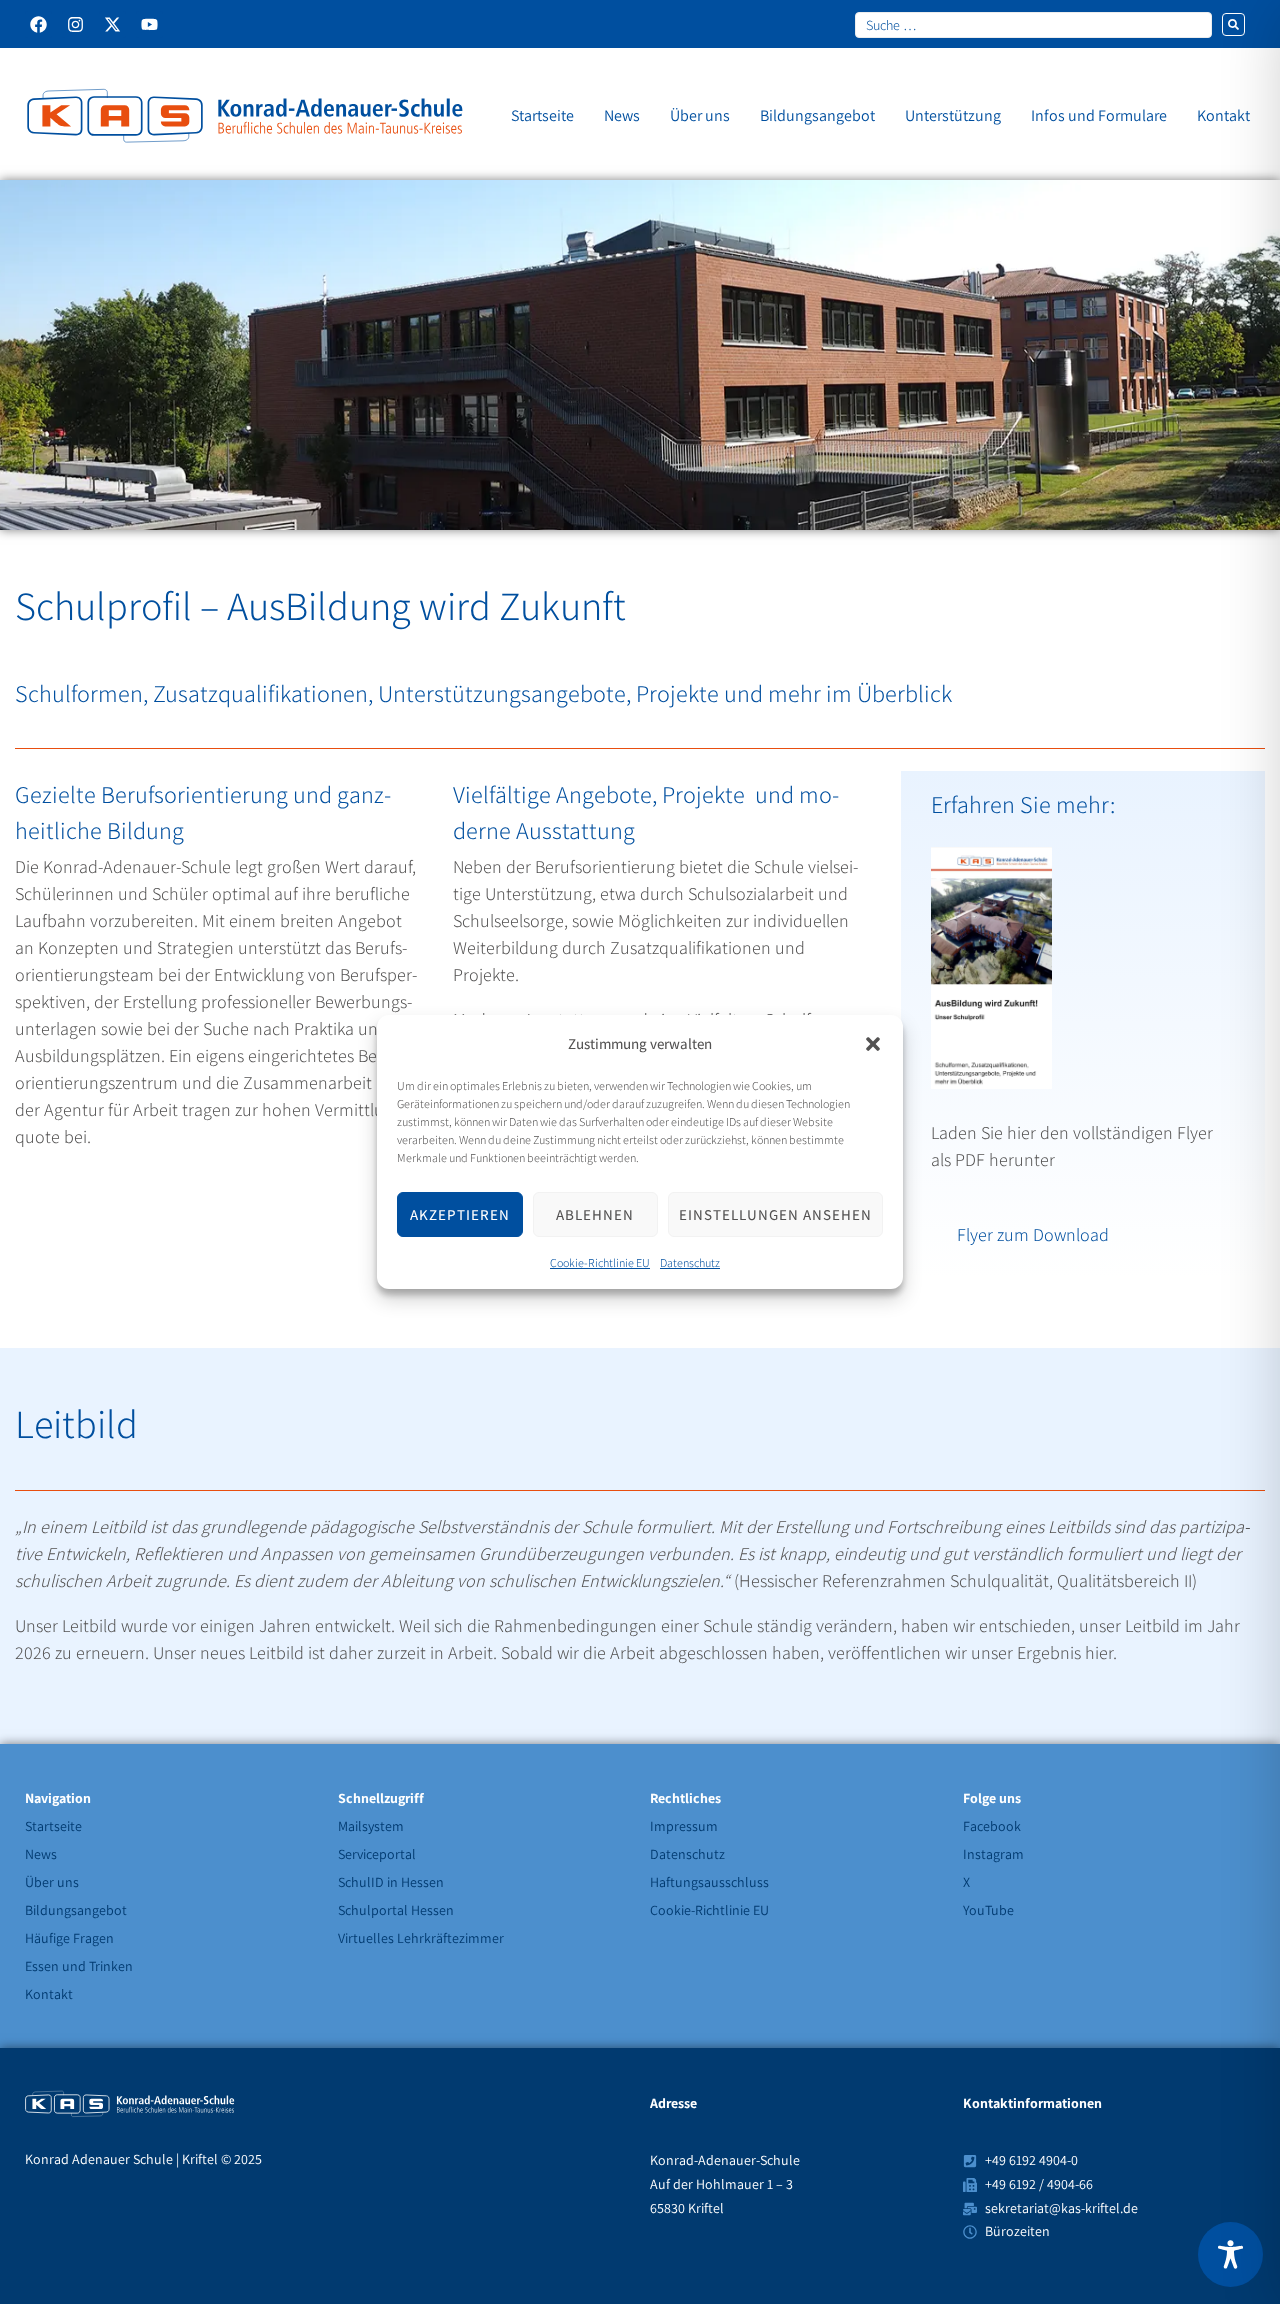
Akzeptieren (460, 1214)
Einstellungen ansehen (775, 1214)
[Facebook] (38, 24)
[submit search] (1233, 24)
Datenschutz (690, 1262)
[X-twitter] (112, 24)
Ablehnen (595, 1214)
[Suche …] (1033, 24)
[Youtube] (149, 24)
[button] (873, 1044)
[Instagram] (75, 24)
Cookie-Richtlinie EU (600, 1262)
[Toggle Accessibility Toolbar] (1230, 2254)
